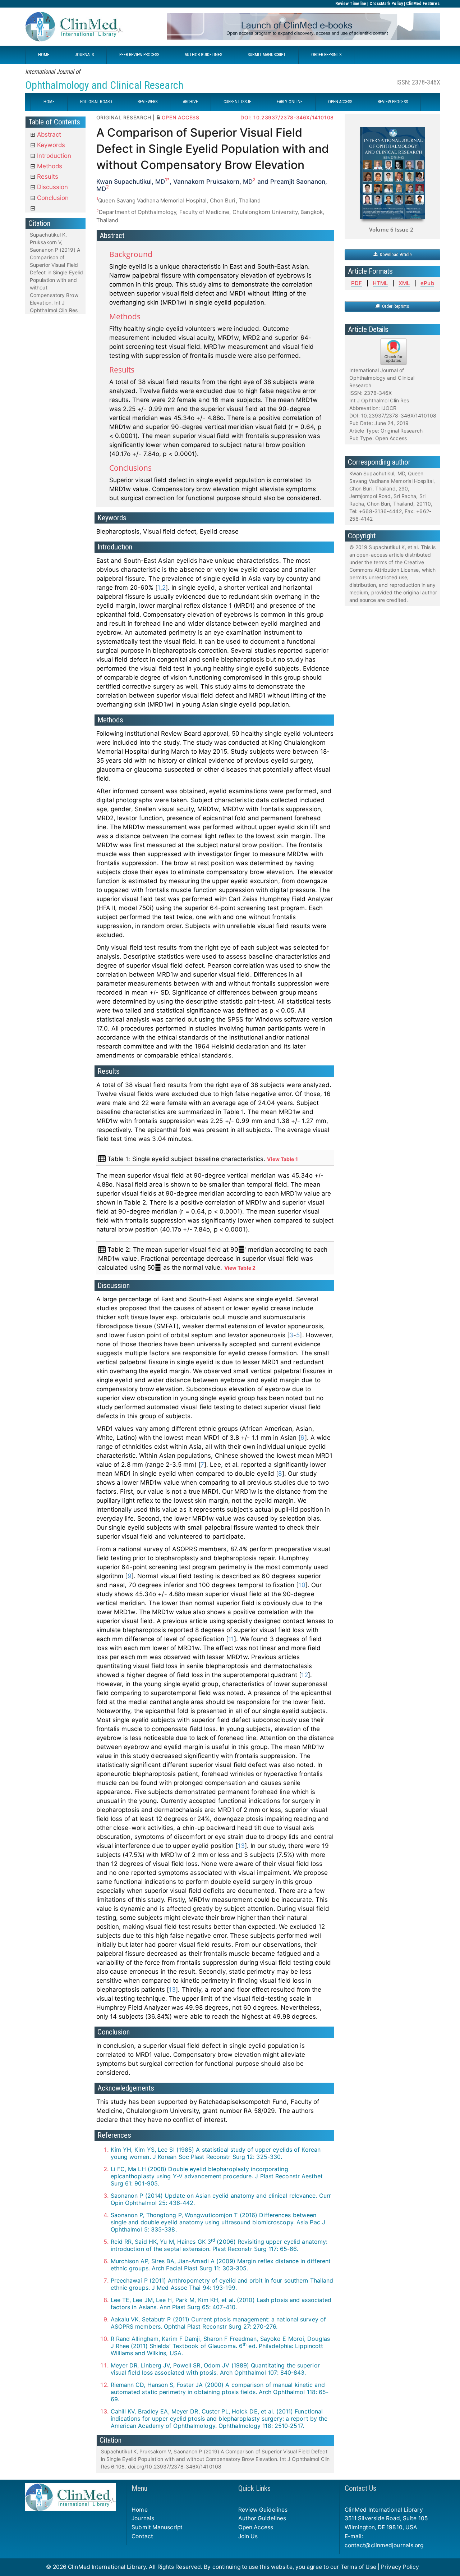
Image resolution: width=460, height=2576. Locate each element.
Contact (142, 2536)
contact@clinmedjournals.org (384, 2545)
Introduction (53, 156)
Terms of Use (358, 2567)
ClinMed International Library (107, 2567)
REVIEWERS (148, 102)
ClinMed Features (423, 4)
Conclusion (52, 198)
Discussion (52, 187)
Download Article (395, 254)
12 (304, 1675)
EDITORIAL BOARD (96, 102)
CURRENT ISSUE (237, 102)
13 (241, 1846)
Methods (49, 166)
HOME (44, 55)
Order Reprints (394, 306)
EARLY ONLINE (290, 102)
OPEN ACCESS (340, 102)
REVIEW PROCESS (393, 102)
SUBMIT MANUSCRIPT (267, 55)
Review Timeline (351, 4)
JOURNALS (84, 55)
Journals (143, 2518)
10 (302, 1585)
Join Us (248, 2536)
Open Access (256, 2527)
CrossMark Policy (386, 4)
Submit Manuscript (157, 2527)
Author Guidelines (262, 2518)
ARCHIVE (190, 102)
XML (404, 283)
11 (231, 1639)
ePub (427, 283)
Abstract (48, 134)
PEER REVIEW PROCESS (139, 55)
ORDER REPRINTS (326, 55)
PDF (356, 283)
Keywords (50, 145)
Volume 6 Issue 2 (391, 229)
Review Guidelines (263, 2510)
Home (139, 2510)
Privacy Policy (400, 2567)
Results (47, 177)
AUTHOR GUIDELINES (203, 55)
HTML (380, 283)
